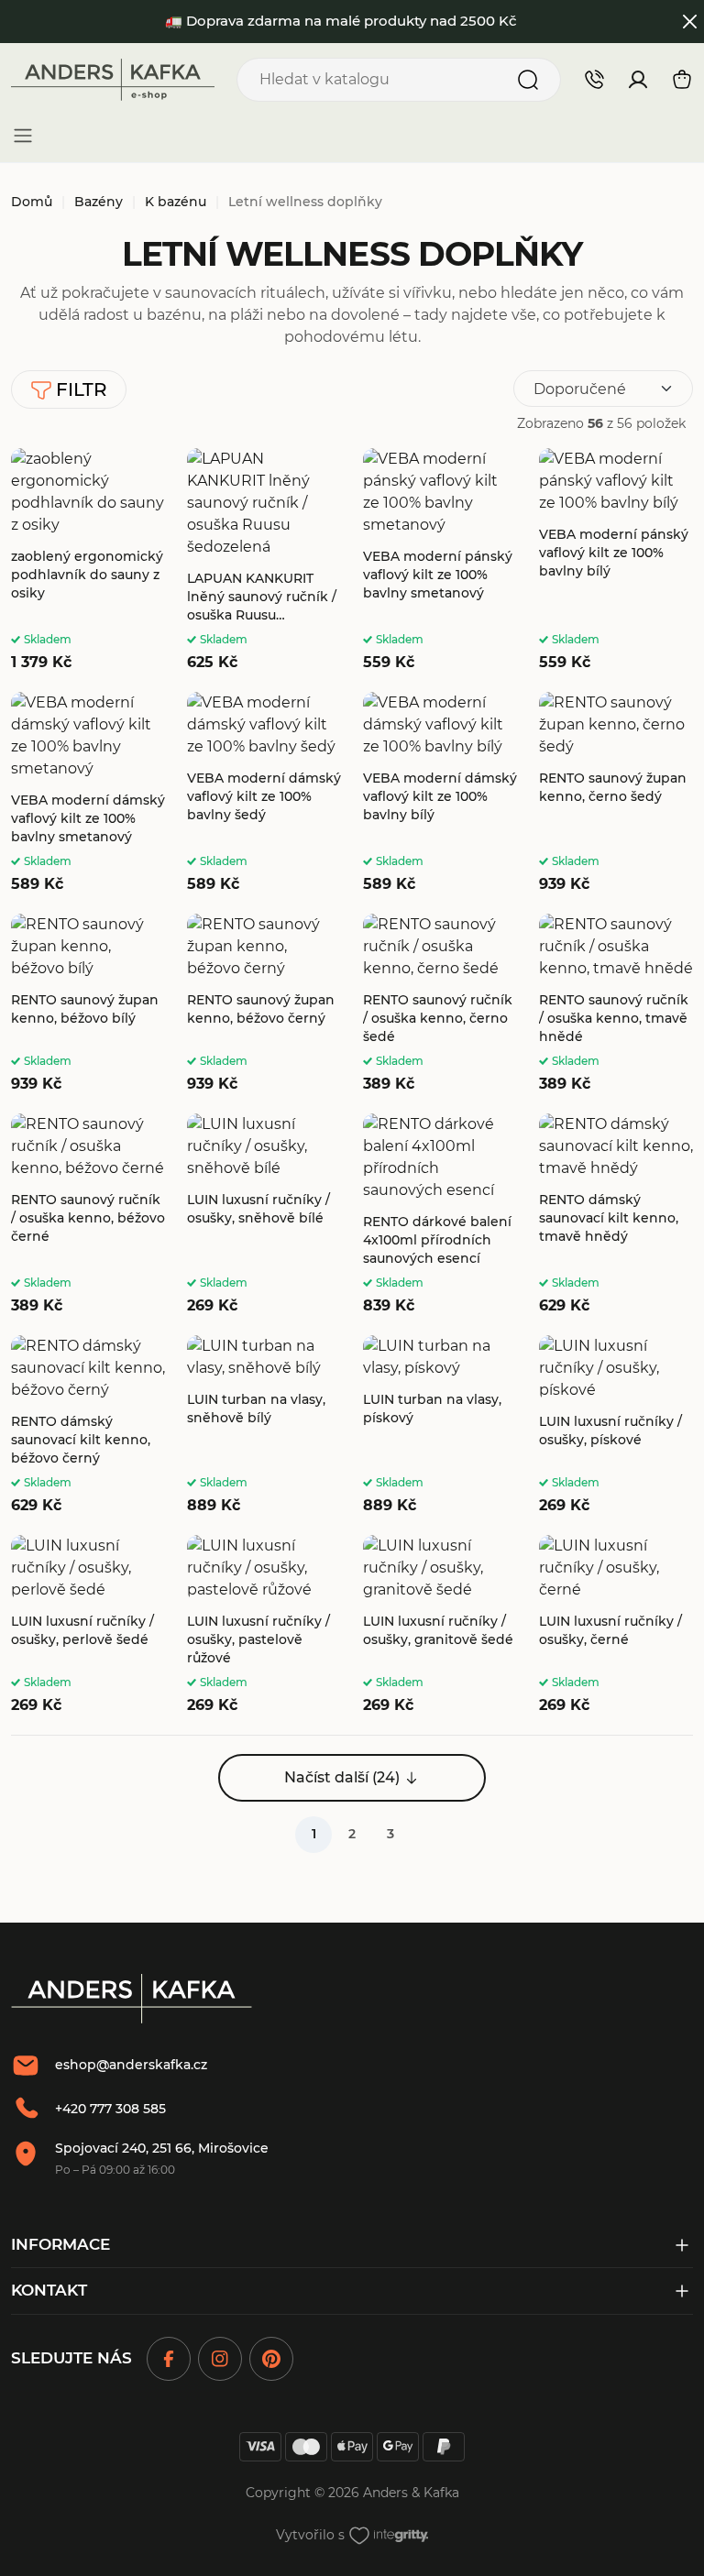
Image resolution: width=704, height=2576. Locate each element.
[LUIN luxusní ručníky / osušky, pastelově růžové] (264, 1626)
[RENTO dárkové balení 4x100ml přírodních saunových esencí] (440, 1215)
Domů (32, 202)
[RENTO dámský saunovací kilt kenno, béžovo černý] (88, 1426)
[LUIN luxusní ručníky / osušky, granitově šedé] (440, 1626)
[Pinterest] (271, 2359)
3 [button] (390, 1834)
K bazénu (176, 202)
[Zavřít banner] (691, 22)
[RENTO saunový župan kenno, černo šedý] (616, 794)
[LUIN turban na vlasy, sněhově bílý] (264, 1426)
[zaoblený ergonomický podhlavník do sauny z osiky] (88, 561)
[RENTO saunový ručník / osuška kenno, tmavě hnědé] (616, 1004)
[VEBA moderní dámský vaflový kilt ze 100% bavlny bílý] (440, 794)
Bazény (99, 202)
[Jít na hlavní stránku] (113, 80)
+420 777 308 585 (110, 2109)
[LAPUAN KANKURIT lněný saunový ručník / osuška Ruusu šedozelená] (264, 561)
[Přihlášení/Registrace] (638, 80)
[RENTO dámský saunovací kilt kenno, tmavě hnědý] (616, 1215)
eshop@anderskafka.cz (131, 2065)
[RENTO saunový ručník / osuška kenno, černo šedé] (440, 1004)
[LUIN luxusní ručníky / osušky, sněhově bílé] (264, 1215)
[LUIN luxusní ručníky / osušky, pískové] (616, 1426)
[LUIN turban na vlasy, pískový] (440, 1426)
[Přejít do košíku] (682, 80)
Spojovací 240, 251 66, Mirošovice (162, 2148)
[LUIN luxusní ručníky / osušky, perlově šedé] (88, 1626)
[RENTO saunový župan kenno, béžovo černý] (264, 1004)
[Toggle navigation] (23, 136)
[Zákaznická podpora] (594, 79)
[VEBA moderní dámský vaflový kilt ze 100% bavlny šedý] (264, 794)
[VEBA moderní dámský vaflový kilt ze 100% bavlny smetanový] (88, 794)
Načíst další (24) (342, 1777)
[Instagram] (220, 2359)
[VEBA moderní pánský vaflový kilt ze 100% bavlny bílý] (616, 561)
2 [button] (352, 1834)
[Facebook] (169, 2359)
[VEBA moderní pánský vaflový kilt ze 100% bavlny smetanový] (440, 561)
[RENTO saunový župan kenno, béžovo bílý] (88, 1004)
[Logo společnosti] (132, 1999)
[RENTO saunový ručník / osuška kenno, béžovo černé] (88, 1215)
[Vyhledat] (528, 80)
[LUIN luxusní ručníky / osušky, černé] (616, 1626)
